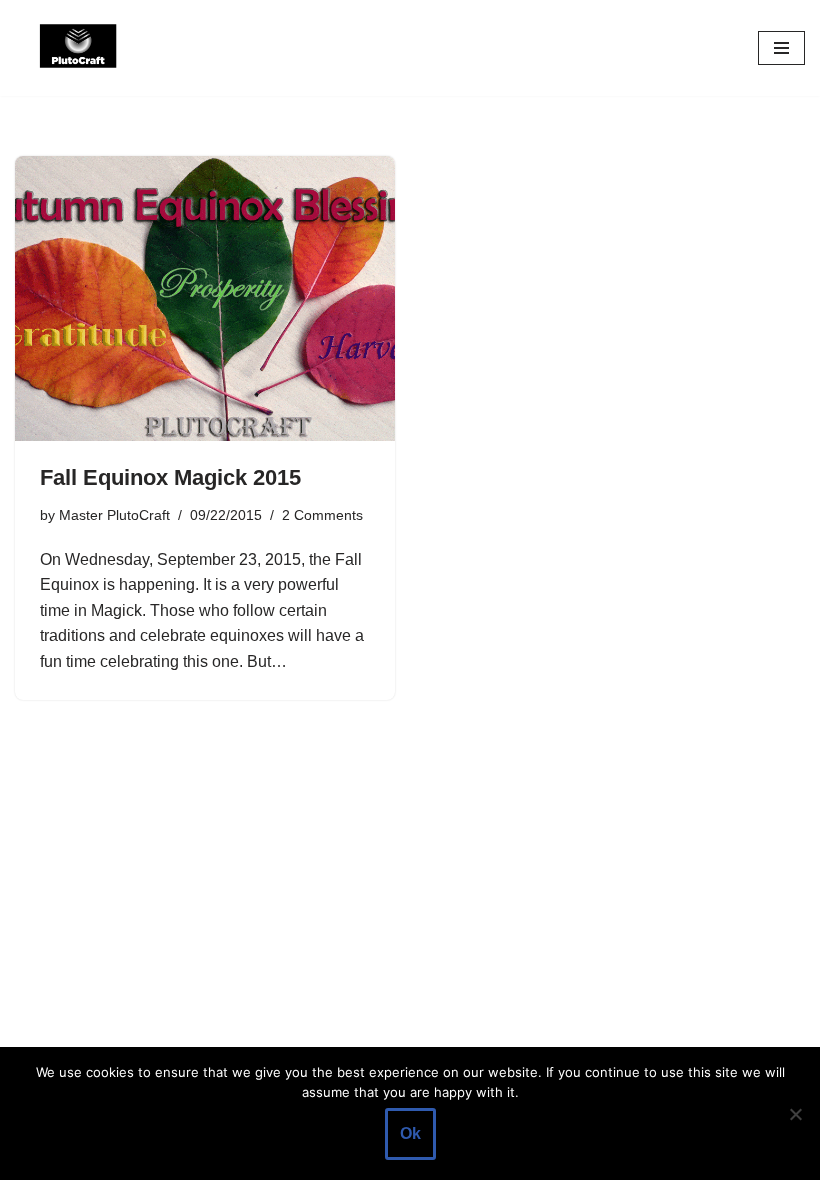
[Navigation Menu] (781, 48)
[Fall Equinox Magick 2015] (205, 298)
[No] (795, 1114)
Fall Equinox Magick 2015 (170, 477)
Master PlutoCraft (114, 515)
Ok (410, 1133)
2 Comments (322, 515)
